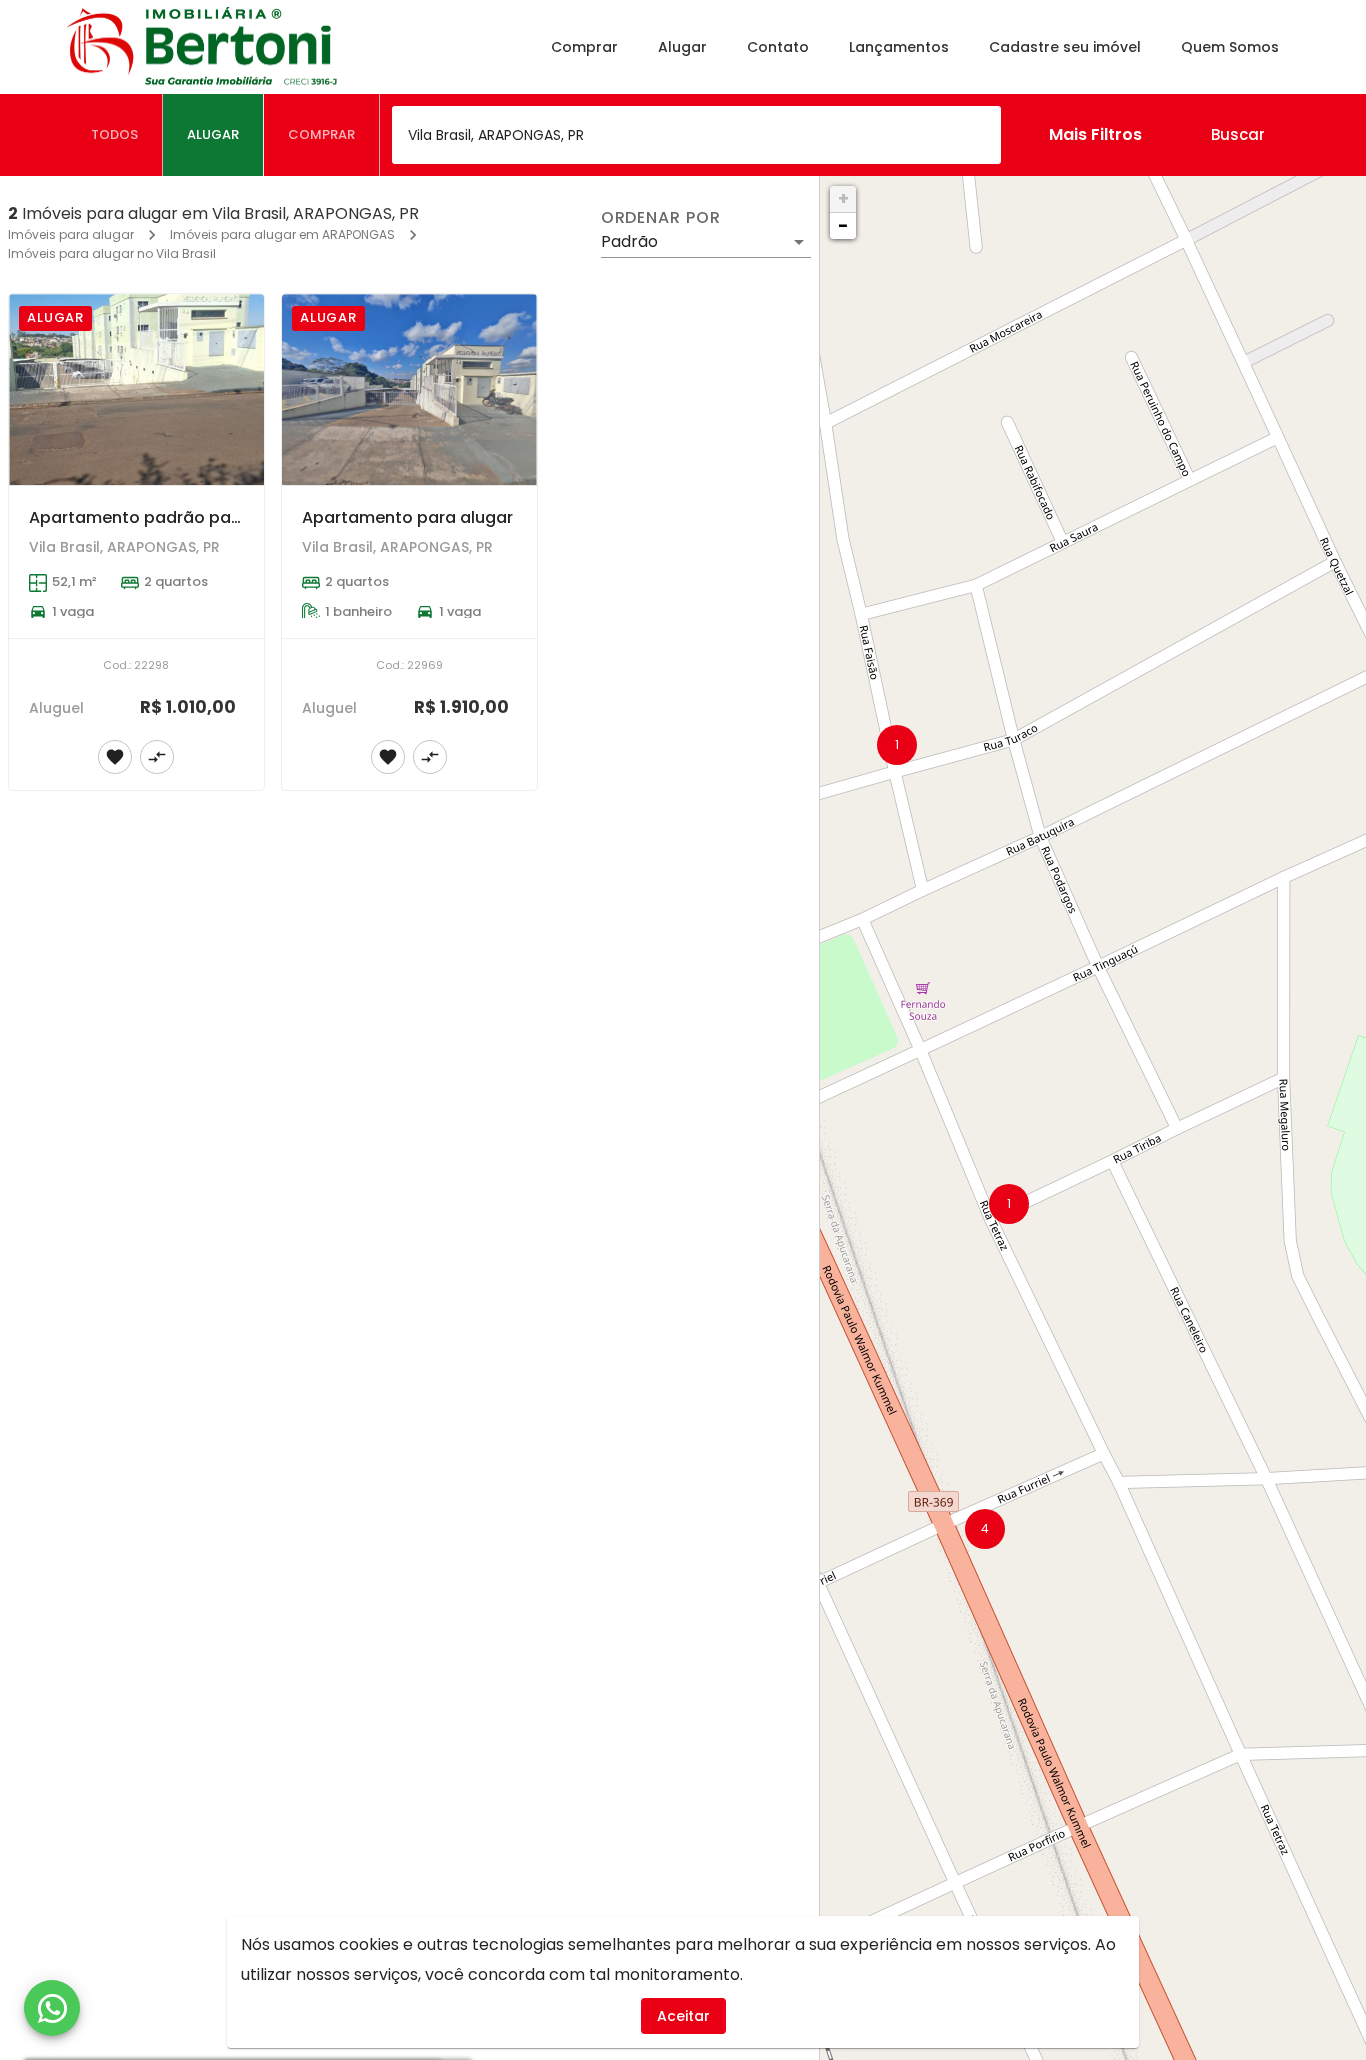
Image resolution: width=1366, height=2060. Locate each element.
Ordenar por (661, 218)
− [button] (843, 225)
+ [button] (843, 198)
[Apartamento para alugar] (409, 389)
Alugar (682, 47)
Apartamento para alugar (407, 517)
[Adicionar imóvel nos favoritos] (115, 757)
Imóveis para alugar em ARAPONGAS (282, 234)
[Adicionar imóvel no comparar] (157, 757)
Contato (778, 47)
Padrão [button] (629, 241)
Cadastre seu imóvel (1065, 47)
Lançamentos (899, 47)
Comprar (584, 47)
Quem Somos (1230, 47)
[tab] (115, 135)
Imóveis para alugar (71, 234)
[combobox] (696, 135)
